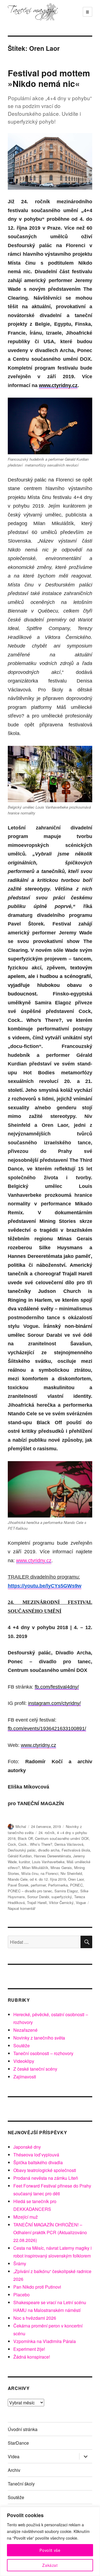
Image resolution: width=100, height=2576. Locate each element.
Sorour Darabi (38, 1897)
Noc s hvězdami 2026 (35, 2318)
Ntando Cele (18, 1879)
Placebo (22, 2295)
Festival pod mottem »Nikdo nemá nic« (49, 78)
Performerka (58, 1885)
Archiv (14, 2470)
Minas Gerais (61, 1868)
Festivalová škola (76, 1850)
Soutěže (22, 2046)
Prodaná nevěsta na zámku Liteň (46, 2178)
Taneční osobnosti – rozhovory (43, 2053)
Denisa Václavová (69, 1844)
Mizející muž (26, 2217)
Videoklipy (24, 2061)
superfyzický (62, 1897)
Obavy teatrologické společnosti (45, 2170)
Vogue (81, 1902)
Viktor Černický (61, 1902)
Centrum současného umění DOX (62, 1838)
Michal (21, 1826)
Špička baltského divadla (38, 2162)
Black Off (25, 1838)
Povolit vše (50, 2550)
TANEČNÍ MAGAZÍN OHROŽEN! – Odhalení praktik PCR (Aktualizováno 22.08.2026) (50, 2232)
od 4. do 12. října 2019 (48, 1879)
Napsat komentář (22, 1908)
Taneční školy (21, 2484)
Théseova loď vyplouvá (36, 2155)
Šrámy (20, 2263)
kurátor (24, 1862)
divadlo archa (49, 1850)
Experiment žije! (29, 2349)
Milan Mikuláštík (35, 1868)
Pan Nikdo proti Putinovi (37, 2287)
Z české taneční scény (35, 2069)
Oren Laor (76, 1879)
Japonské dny (27, 2147)
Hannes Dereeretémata (52, 1856)
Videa (14, 2456)
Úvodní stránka (23, 2429)
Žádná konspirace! (32, 2357)
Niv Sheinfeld (71, 1873)
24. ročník (47, 1833)
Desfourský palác (22, 1850)
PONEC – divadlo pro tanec (30, 1891)
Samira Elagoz (66, 1891)
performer (38, 1885)
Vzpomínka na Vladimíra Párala (45, 2341)
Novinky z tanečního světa (39, 2038)
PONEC (76, 1885)
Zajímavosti (25, 2077)
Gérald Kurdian (20, 1856)
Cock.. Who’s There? (35, 1844)
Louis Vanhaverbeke (48, 1862)
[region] (50, 2541)
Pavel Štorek (18, 1885)
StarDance (18, 2443)
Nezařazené (25, 2030)
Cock (12, 1844)
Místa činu (30, 1873)
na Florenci (49, 1873)
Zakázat (50, 2565)
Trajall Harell (37, 1902)
